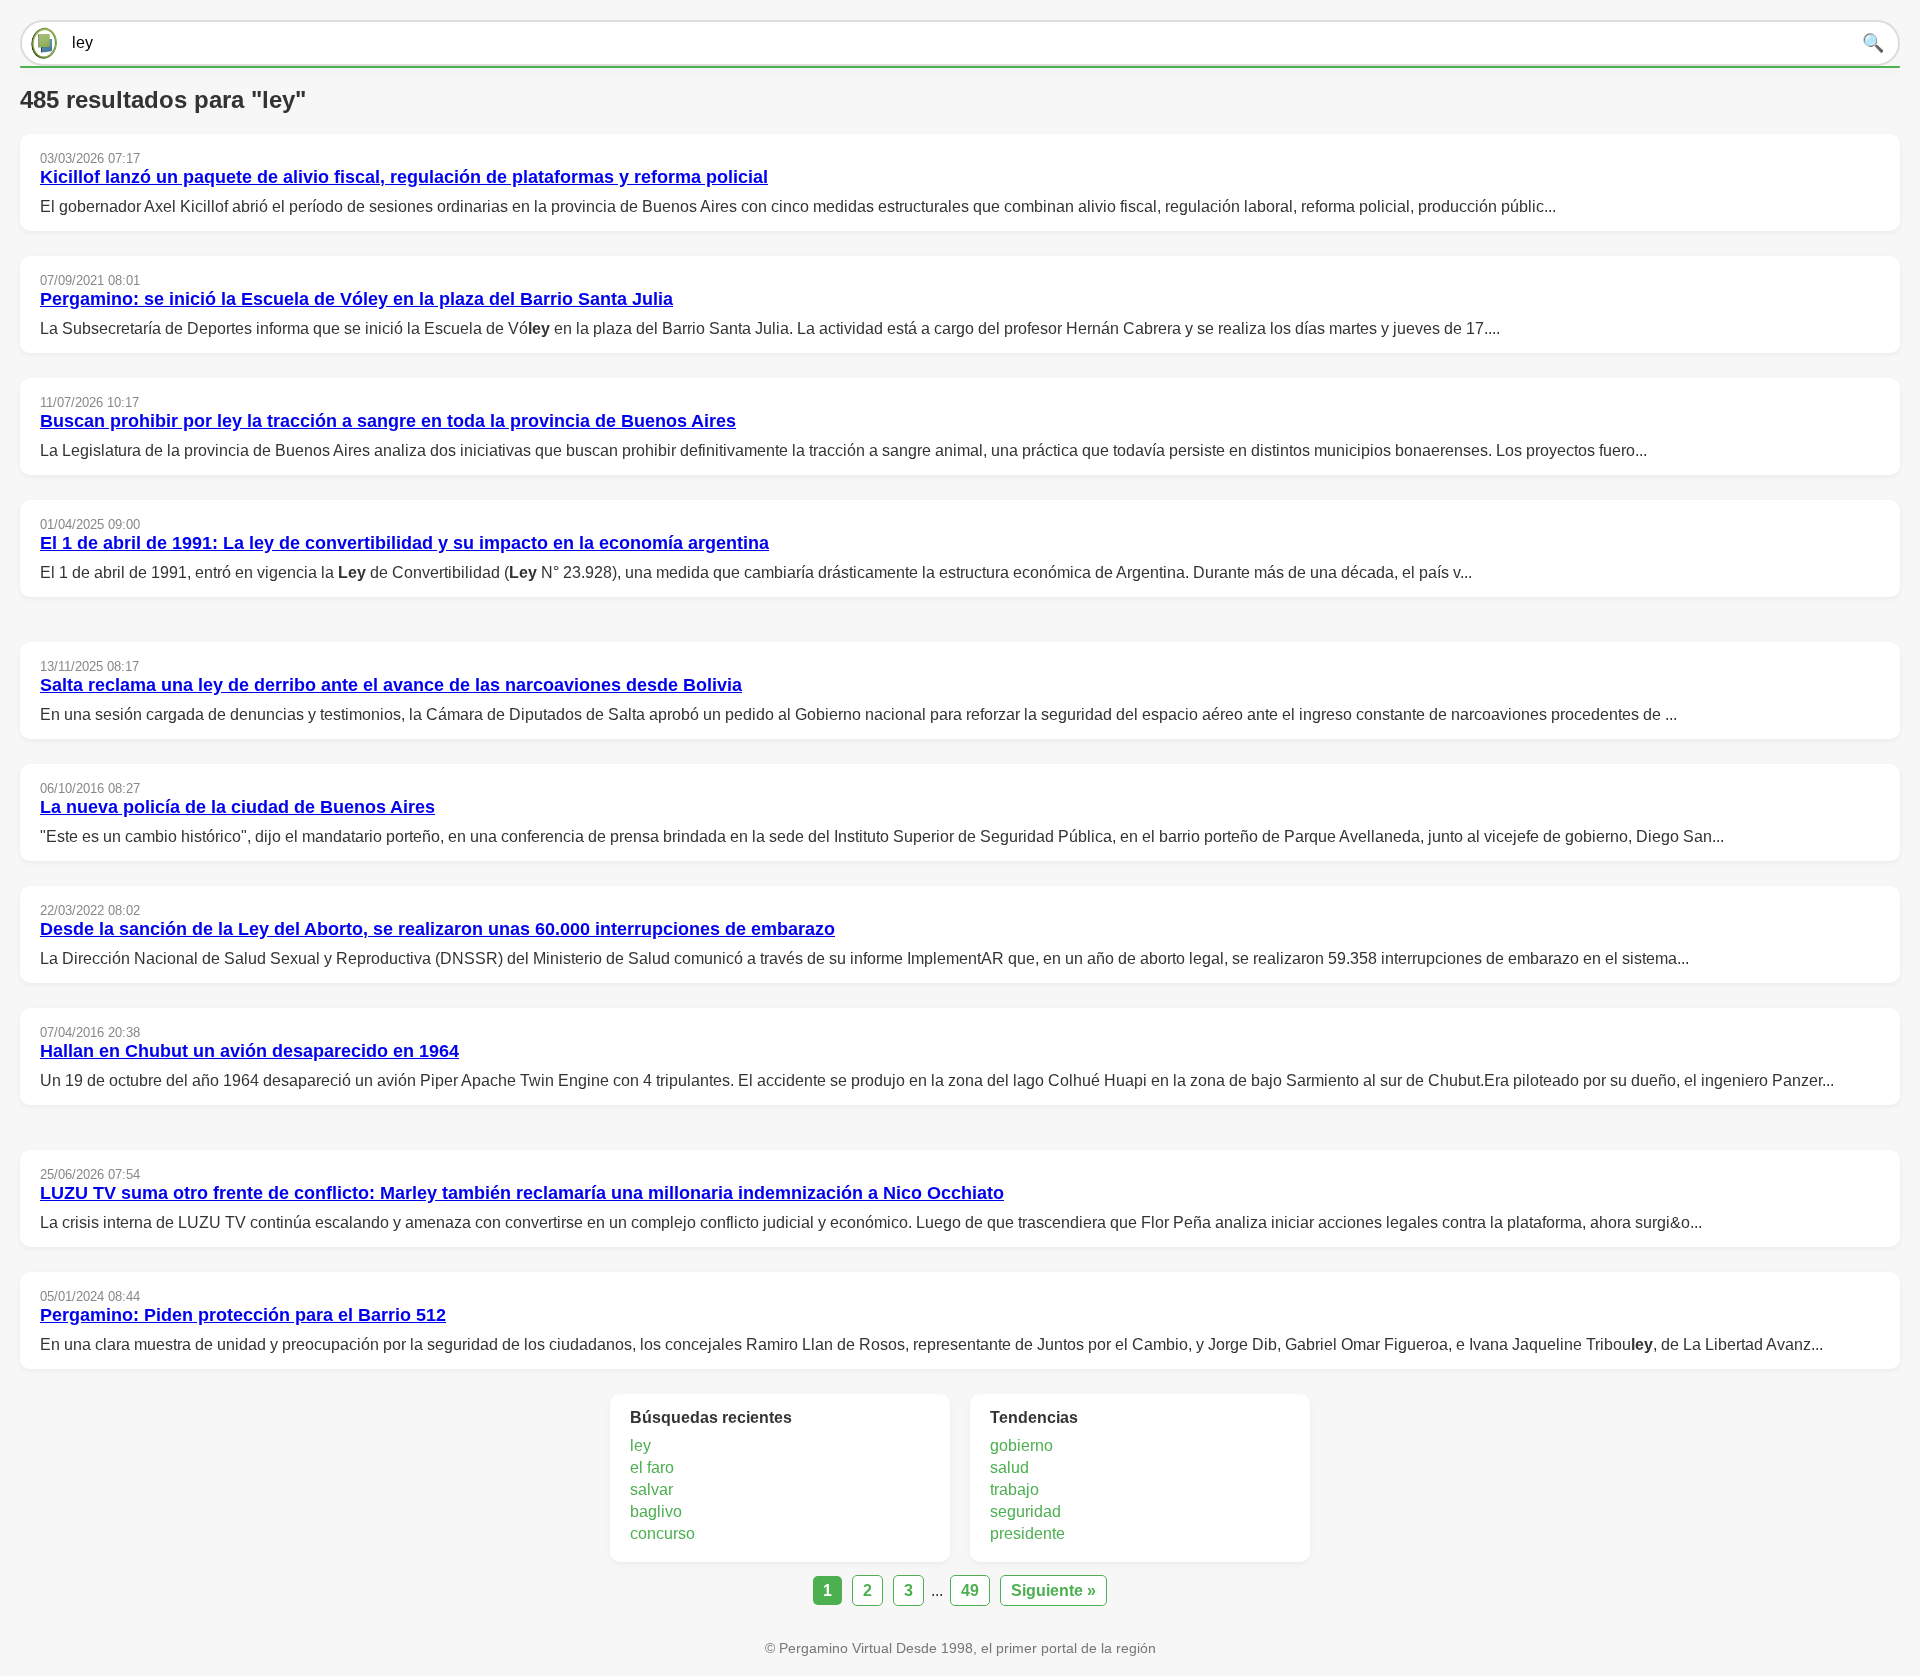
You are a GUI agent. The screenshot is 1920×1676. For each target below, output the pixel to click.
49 (970, 1590)
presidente (1027, 1533)
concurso (662, 1533)
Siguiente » (1053, 1590)
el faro (652, 1467)
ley (640, 1445)
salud (1009, 1467)
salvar (651, 1489)
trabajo (1014, 1489)
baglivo (656, 1511)
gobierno (1021, 1445)
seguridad (1025, 1511)
